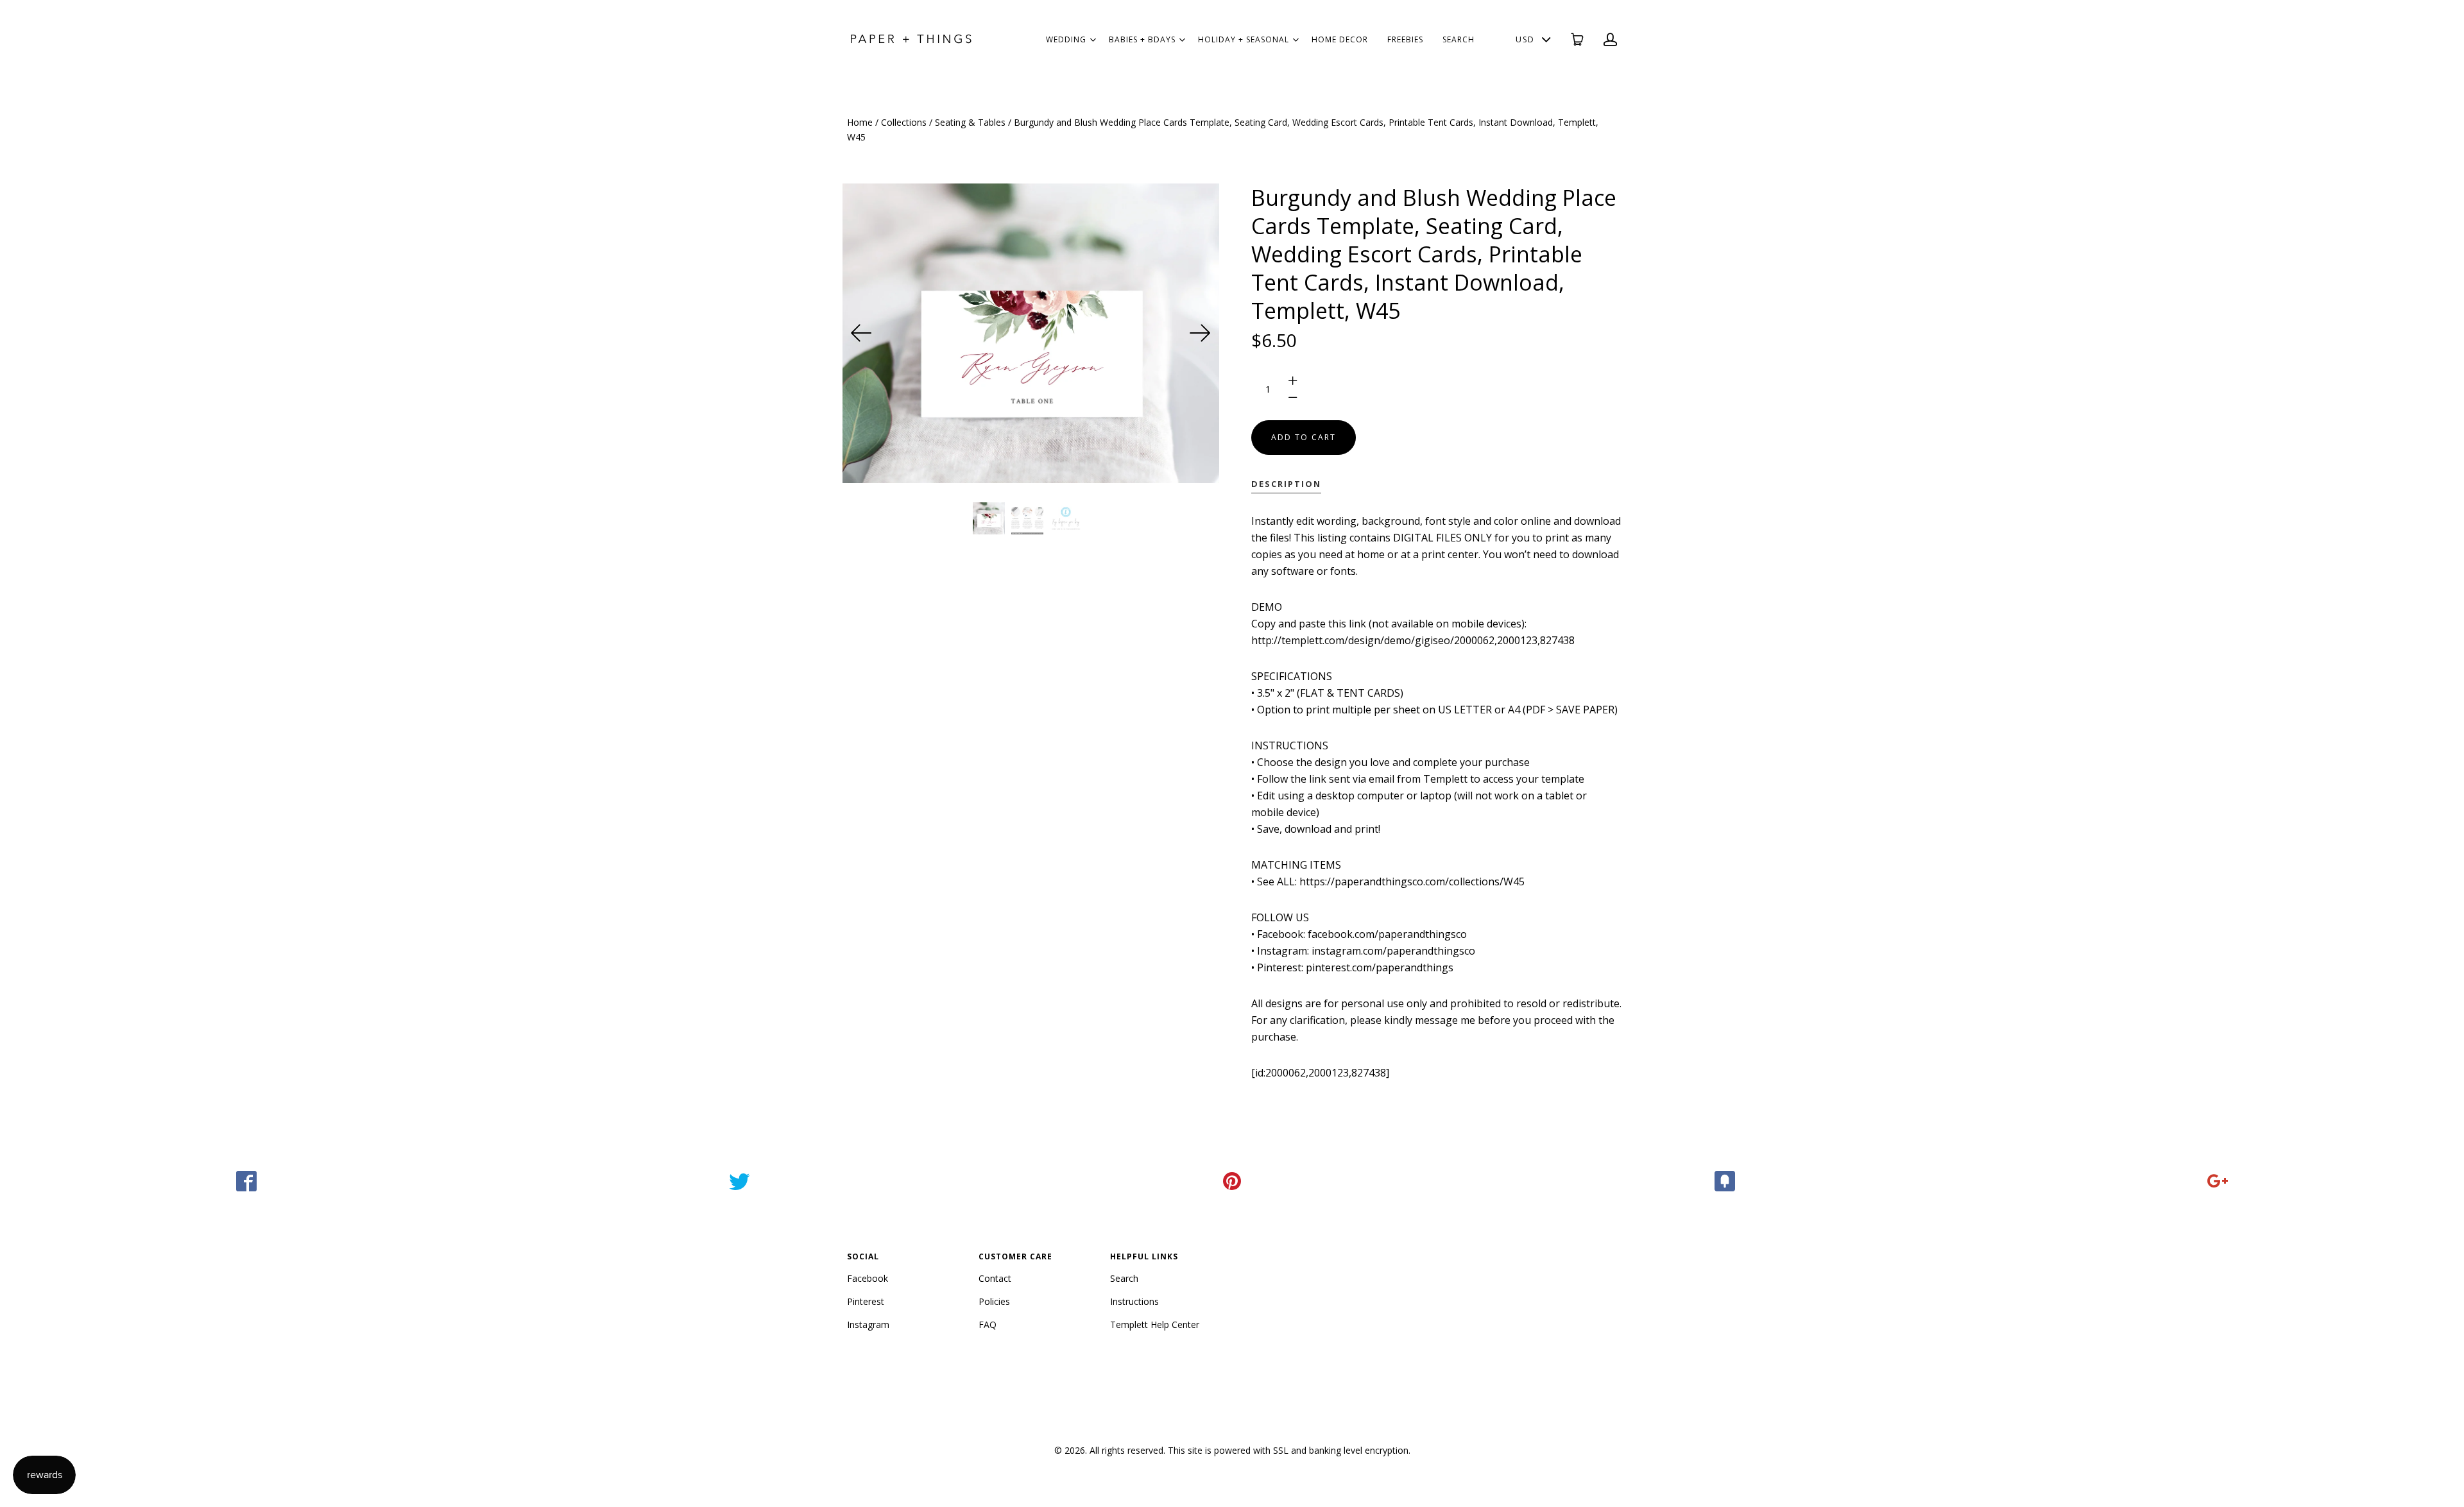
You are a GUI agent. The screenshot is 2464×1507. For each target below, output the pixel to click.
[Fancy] (1725, 1181)
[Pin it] (1232, 1181)
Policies (994, 1301)
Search (1124, 1278)
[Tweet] (739, 1181)
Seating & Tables (970, 122)
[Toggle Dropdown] (1093, 40)
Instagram (868, 1324)
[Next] (1200, 333)
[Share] (246, 1181)
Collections (904, 122)
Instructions (1134, 1301)
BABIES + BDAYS (1142, 39)
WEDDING (1066, 39)
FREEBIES (1405, 39)
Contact (995, 1278)
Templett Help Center (1155, 1324)
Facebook (868, 1278)
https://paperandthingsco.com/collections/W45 (1412, 881)
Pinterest (866, 1301)
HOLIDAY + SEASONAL (1244, 39)
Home (860, 122)
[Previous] (862, 333)
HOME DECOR (1340, 39)
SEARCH (1459, 39)
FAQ (988, 1324)
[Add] (2218, 1181)
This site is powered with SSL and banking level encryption (1288, 1450)
